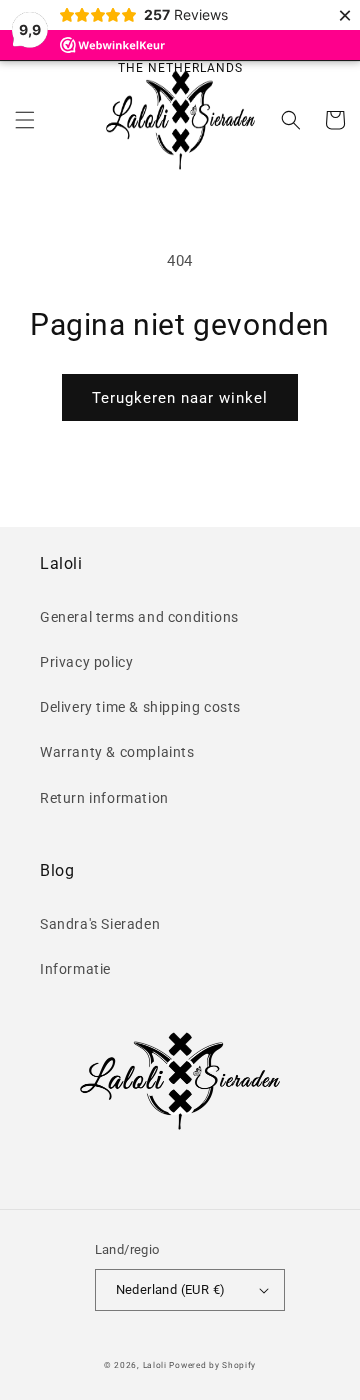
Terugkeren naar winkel (180, 398)
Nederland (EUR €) (171, 1289)
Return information (104, 798)
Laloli (155, 1365)
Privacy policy (86, 662)
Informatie (75, 969)
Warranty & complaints (117, 752)
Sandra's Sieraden (100, 924)
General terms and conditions (139, 617)
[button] (25, 120)
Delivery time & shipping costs (140, 707)
